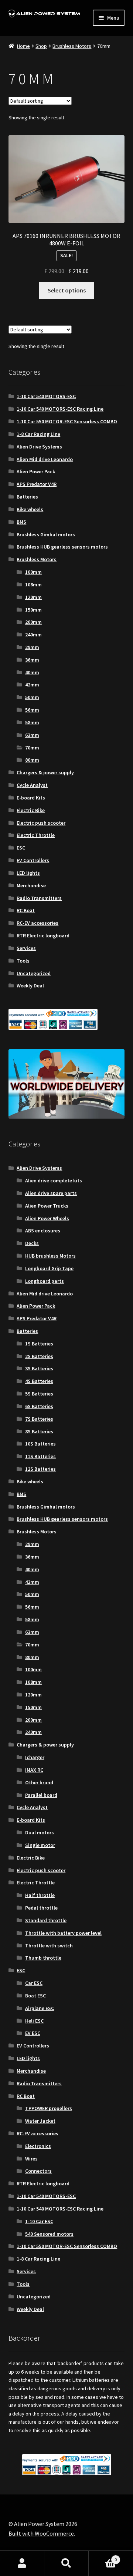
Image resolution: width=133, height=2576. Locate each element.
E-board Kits (31, 798)
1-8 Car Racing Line (38, 434)
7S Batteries (39, 1419)
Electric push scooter (41, 823)
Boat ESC (35, 1996)
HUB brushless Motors (50, 1256)
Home (23, 46)
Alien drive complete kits (54, 1181)
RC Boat (26, 910)
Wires (31, 2159)
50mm (32, 697)
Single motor (40, 1845)
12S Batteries (40, 1469)
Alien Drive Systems (39, 447)
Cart (103, 2557)
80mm (32, 760)
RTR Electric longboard (43, 936)
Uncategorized (34, 973)
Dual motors (40, 1832)
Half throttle (40, 1895)
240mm (33, 635)
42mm (32, 685)
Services (26, 948)
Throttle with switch (49, 1946)
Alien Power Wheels (47, 1218)
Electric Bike (31, 810)
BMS (21, 522)
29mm (32, 647)
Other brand (39, 1782)
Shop (41, 46)
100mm (33, 572)
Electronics (38, 2146)
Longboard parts (45, 1281)
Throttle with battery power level (63, 1933)
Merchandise (31, 885)
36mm (32, 660)
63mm (32, 735)
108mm (33, 585)
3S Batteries (39, 1368)
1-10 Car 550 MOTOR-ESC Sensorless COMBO (67, 421)
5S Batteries (39, 1394)
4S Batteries (39, 1381)
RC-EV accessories (37, 923)
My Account (22, 2563)
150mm (33, 610)
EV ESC (33, 2033)
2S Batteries (39, 1356)
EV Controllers (33, 860)
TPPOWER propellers (49, 2108)
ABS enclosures (43, 1231)
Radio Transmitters (39, 898)
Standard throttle (46, 1920)
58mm (32, 722)
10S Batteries (40, 1444)
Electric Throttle (36, 835)
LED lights (28, 873)
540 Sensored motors (49, 2234)
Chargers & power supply (45, 772)
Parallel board (41, 1795)
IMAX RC (34, 1770)
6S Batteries (39, 1406)
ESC (21, 848)
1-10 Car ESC (39, 2221)
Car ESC (34, 1983)
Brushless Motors (72, 46)
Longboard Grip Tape (49, 1268)
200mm (33, 622)
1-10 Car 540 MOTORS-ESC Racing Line (60, 409)
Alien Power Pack (36, 471)
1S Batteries (39, 1344)
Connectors (38, 2171)
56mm (32, 710)
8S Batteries (39, 1431)
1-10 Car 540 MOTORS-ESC (46, 396)
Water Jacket (40, 2121)
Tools (23, 961)
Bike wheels (30, 509)
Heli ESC (34, 2021)
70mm (32, 748)
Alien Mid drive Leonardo (45, 459)
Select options (67, 290)
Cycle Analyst (32, 785)
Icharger (35, 1757)
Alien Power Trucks (47, 1206)
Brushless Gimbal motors (46, 534)
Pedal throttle (41, 1908)
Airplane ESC (40, 2008)
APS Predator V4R (37, 484)
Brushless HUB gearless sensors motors (62, 547)
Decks (32, 1243)
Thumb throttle (43, 1958)
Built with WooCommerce (41, 2533)
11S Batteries (40, 1456)
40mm (32, 672)
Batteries (27, 497)
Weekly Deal (30, 986)
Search (66, 2563)
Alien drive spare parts (51, 1193)
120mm (33, 597)
